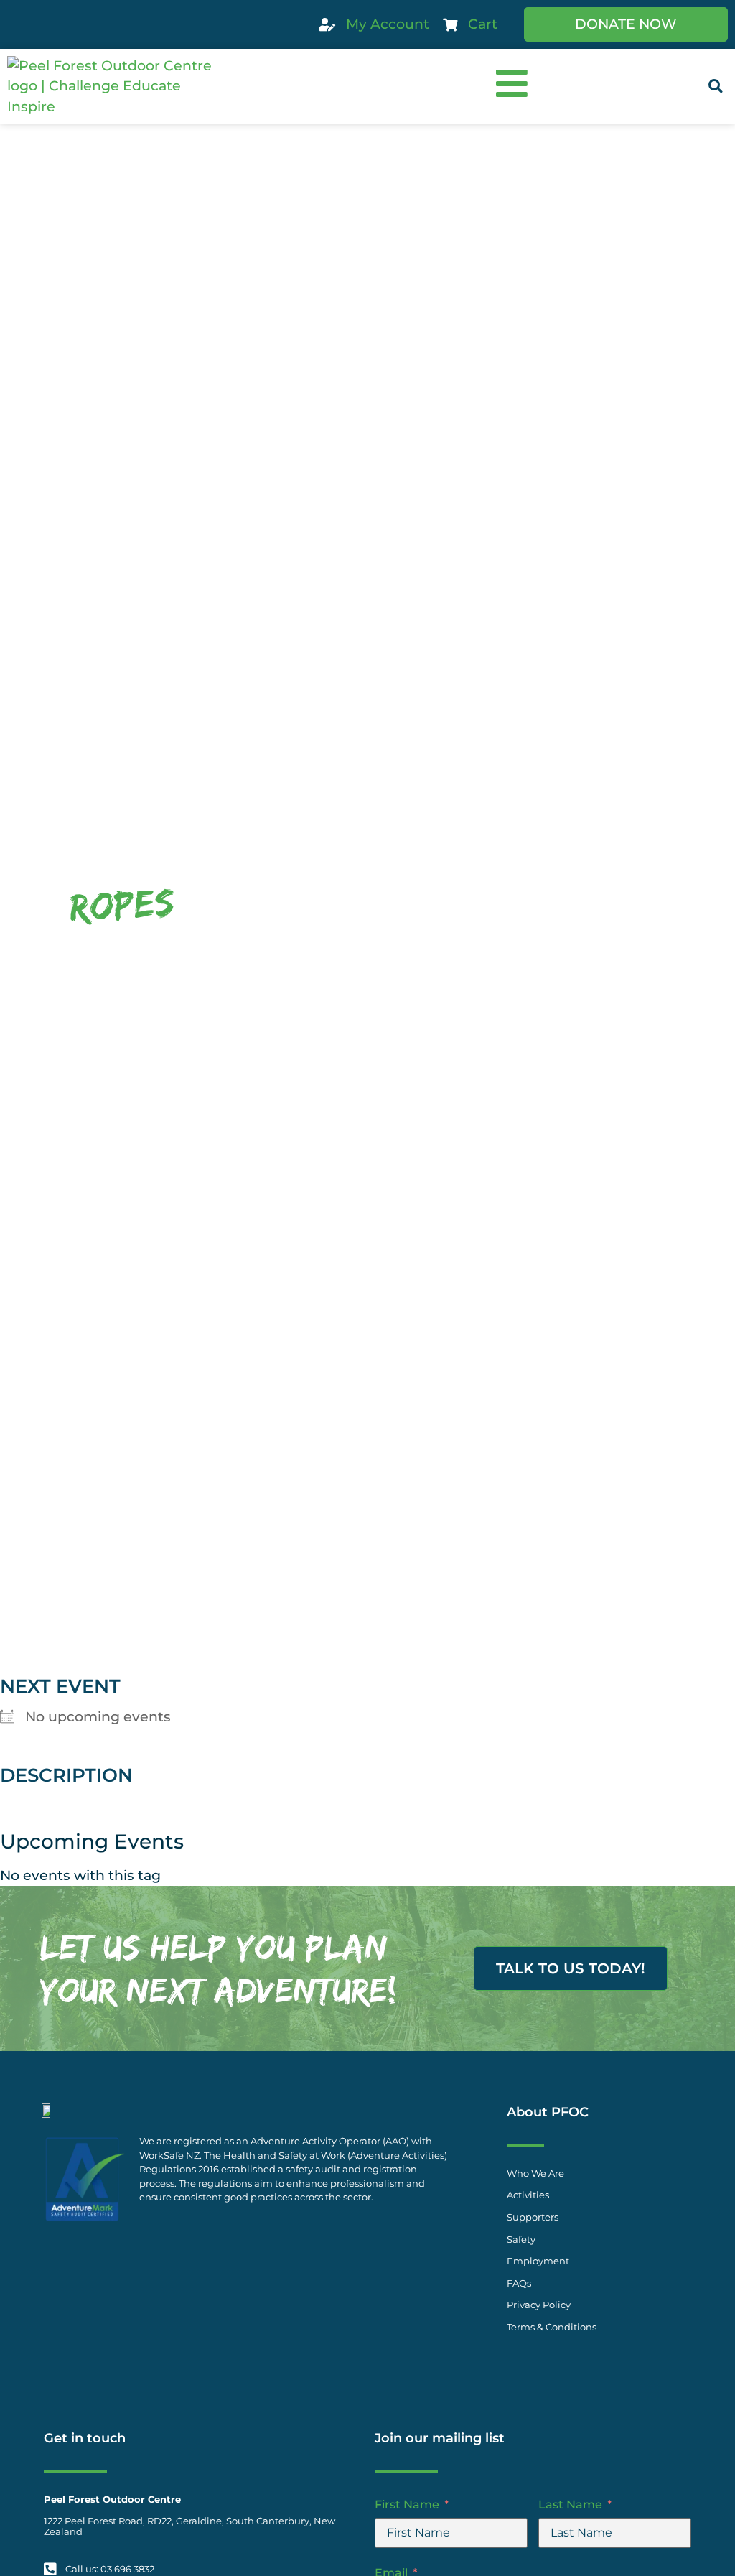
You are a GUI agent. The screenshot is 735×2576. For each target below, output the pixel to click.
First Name (407, 2505)
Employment (538, 2261)
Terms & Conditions (552, 2327)
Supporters (533, 2217)
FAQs (519, 2283)
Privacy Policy (539, 2305)
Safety (521, 2240)
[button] (715, 87)
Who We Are (535, 2173)
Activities (528, 2195)
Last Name (570, 2505)
